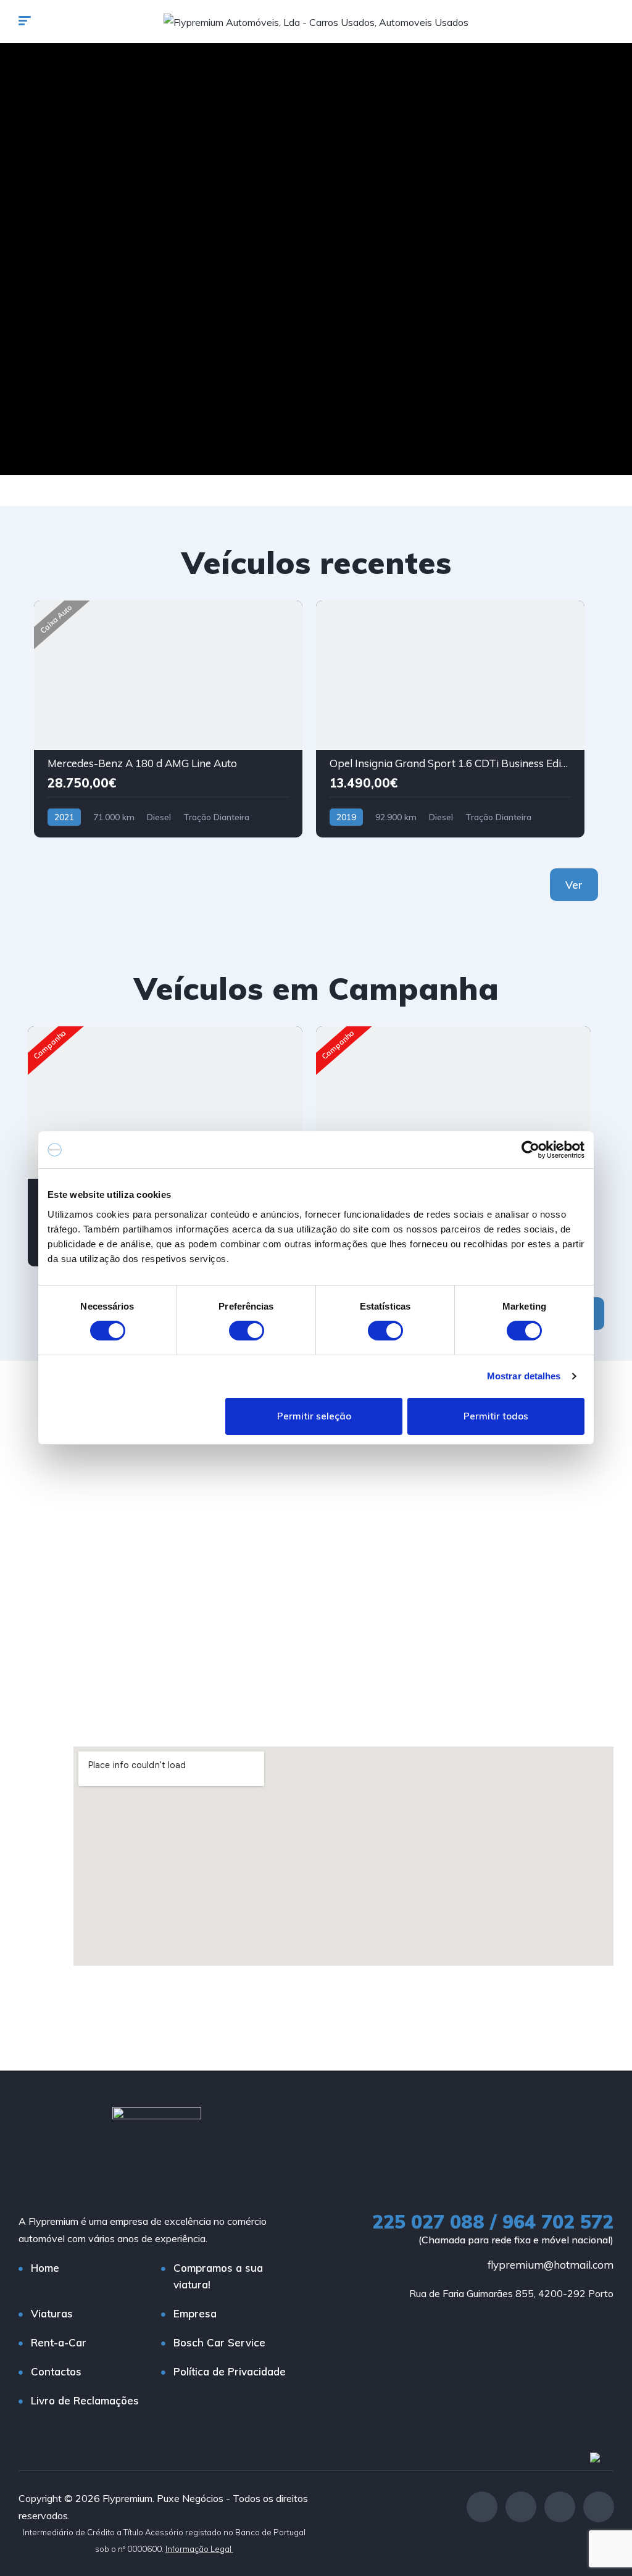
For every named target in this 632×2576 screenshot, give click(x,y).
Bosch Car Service (219, 2342)
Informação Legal (199, 2549)
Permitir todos (496, 1416)
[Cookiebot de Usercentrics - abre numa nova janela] (530, 1150)
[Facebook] (482, 2507)
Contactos (56, 2371)
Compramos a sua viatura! (218, 2276)
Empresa (195, 2313)
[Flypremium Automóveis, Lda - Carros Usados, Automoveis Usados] (316, 22)
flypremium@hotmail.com (551, 2265)
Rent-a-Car (59, 2342)
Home (45, 2268)
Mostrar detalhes (524, 1376)
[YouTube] (560, 2507)
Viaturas (52, 2313)
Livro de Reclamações (85, 2400)
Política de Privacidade (230, 2371)
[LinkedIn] (599, 2507)
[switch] (247, 1331)
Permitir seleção (314, 1416)
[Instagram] (521, 2507)
